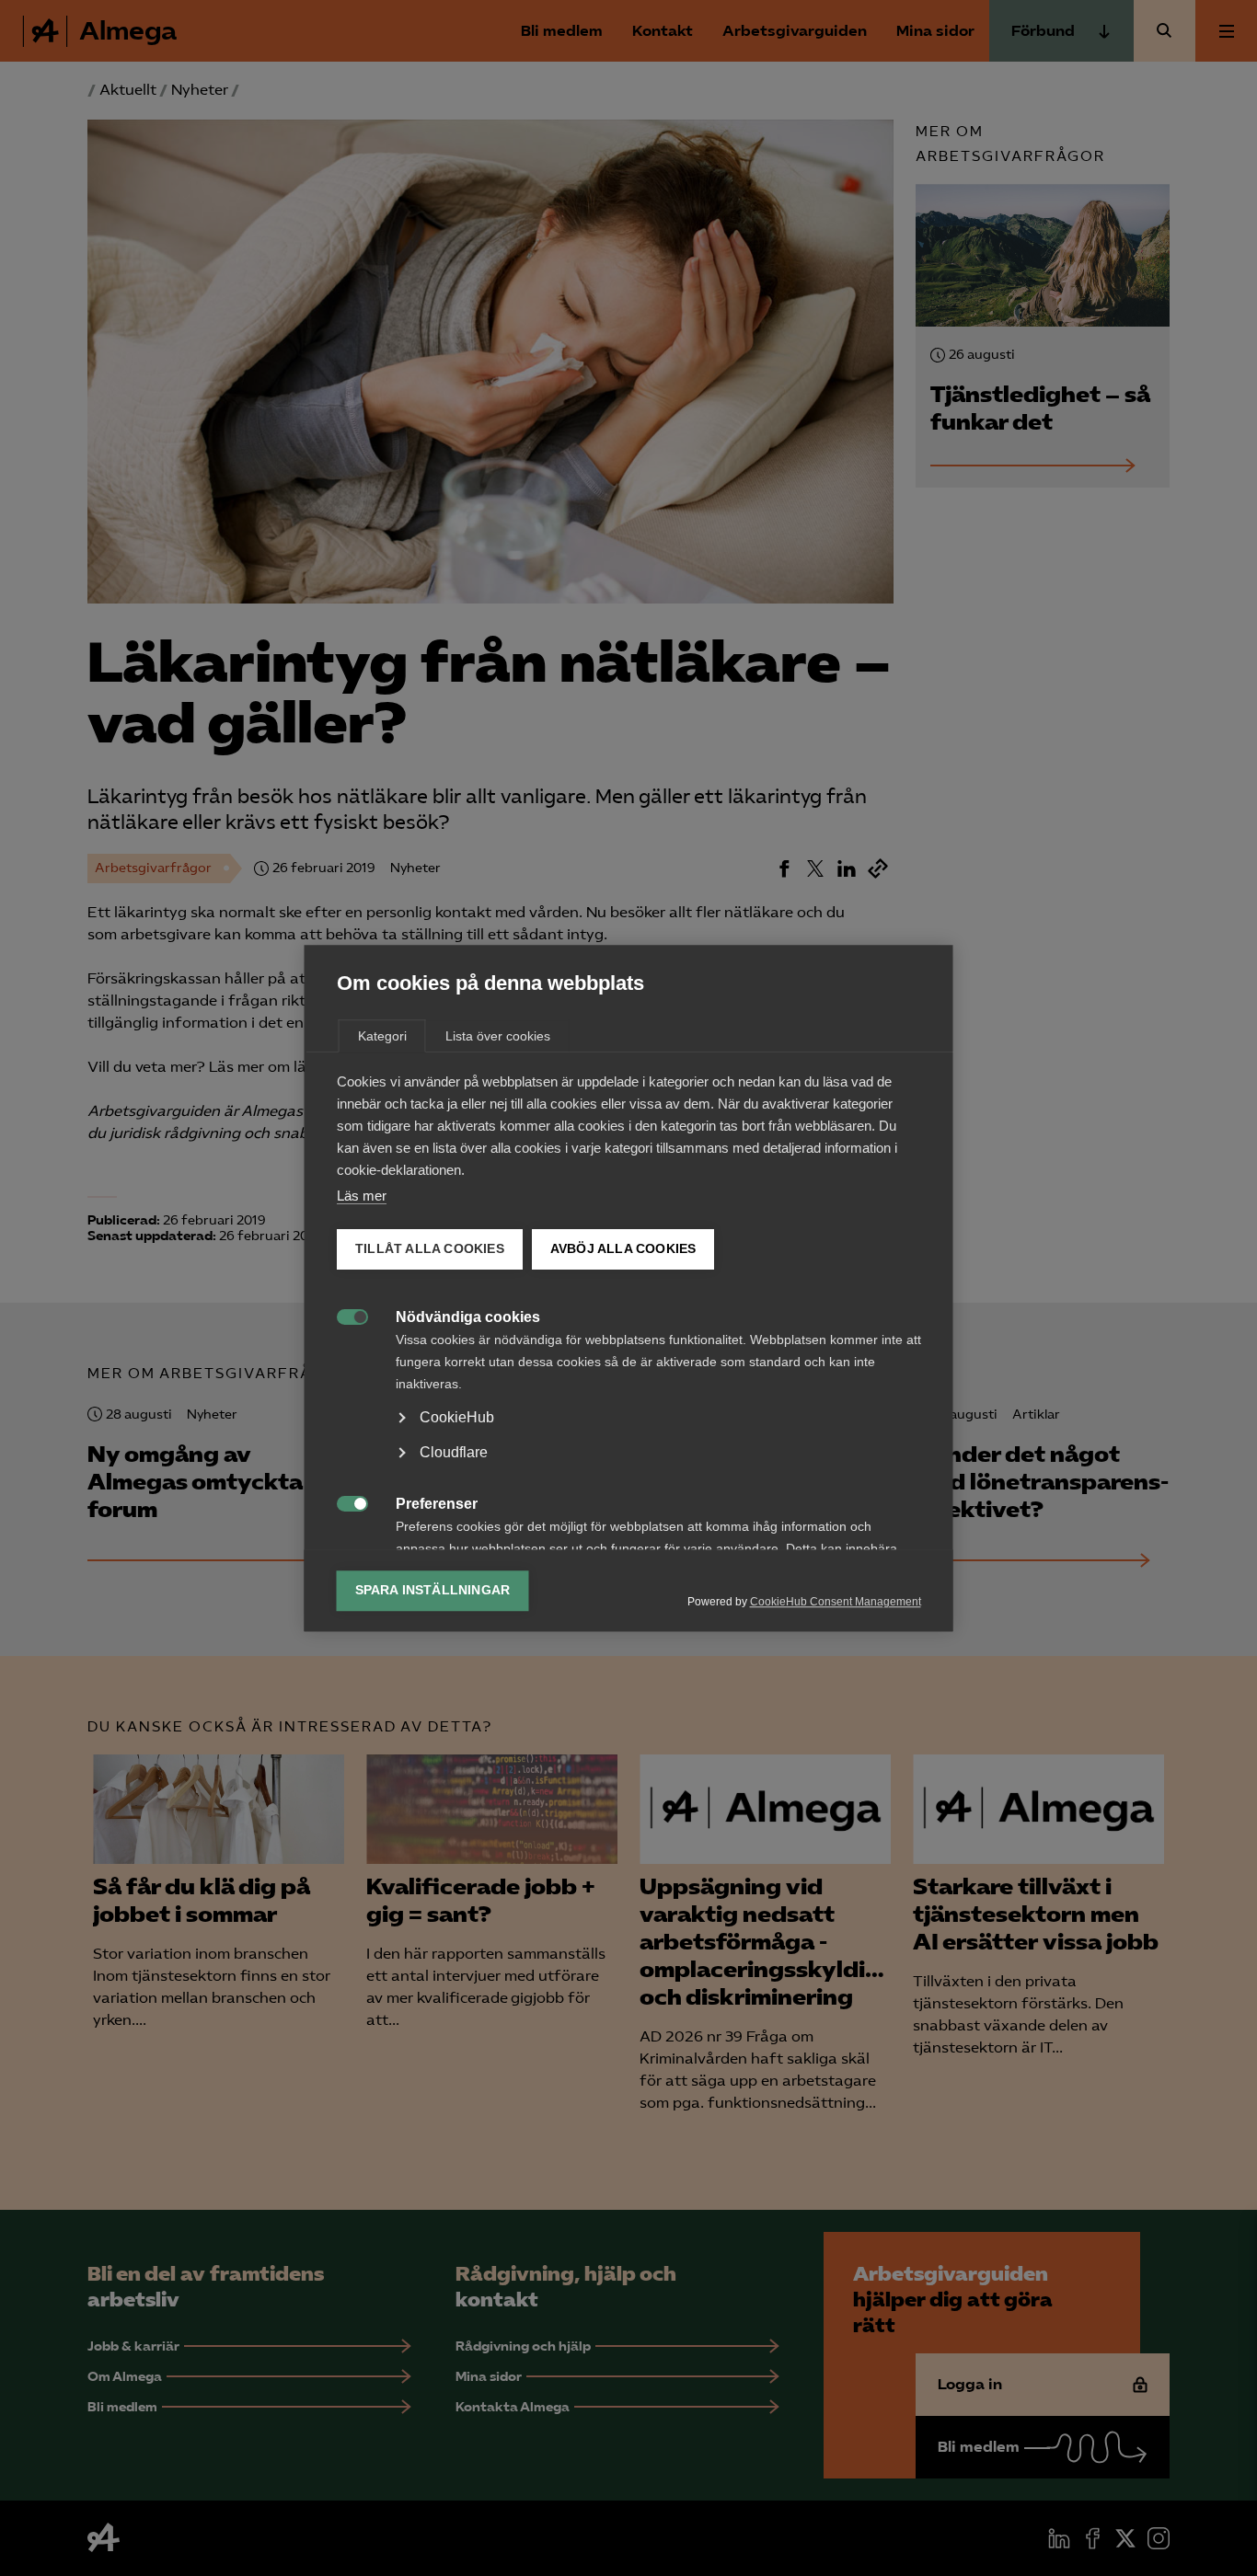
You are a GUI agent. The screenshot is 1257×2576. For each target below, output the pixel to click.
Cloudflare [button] (454, 1452)
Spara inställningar (433, 1590)
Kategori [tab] (382, 1036)
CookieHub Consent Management (836, 1602)
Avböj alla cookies (623, 1249)
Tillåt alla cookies (430, 1249)
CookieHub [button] (457, 1417)
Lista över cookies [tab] (498, 1036)
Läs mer (362, 1196)
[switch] (343, 1315)
